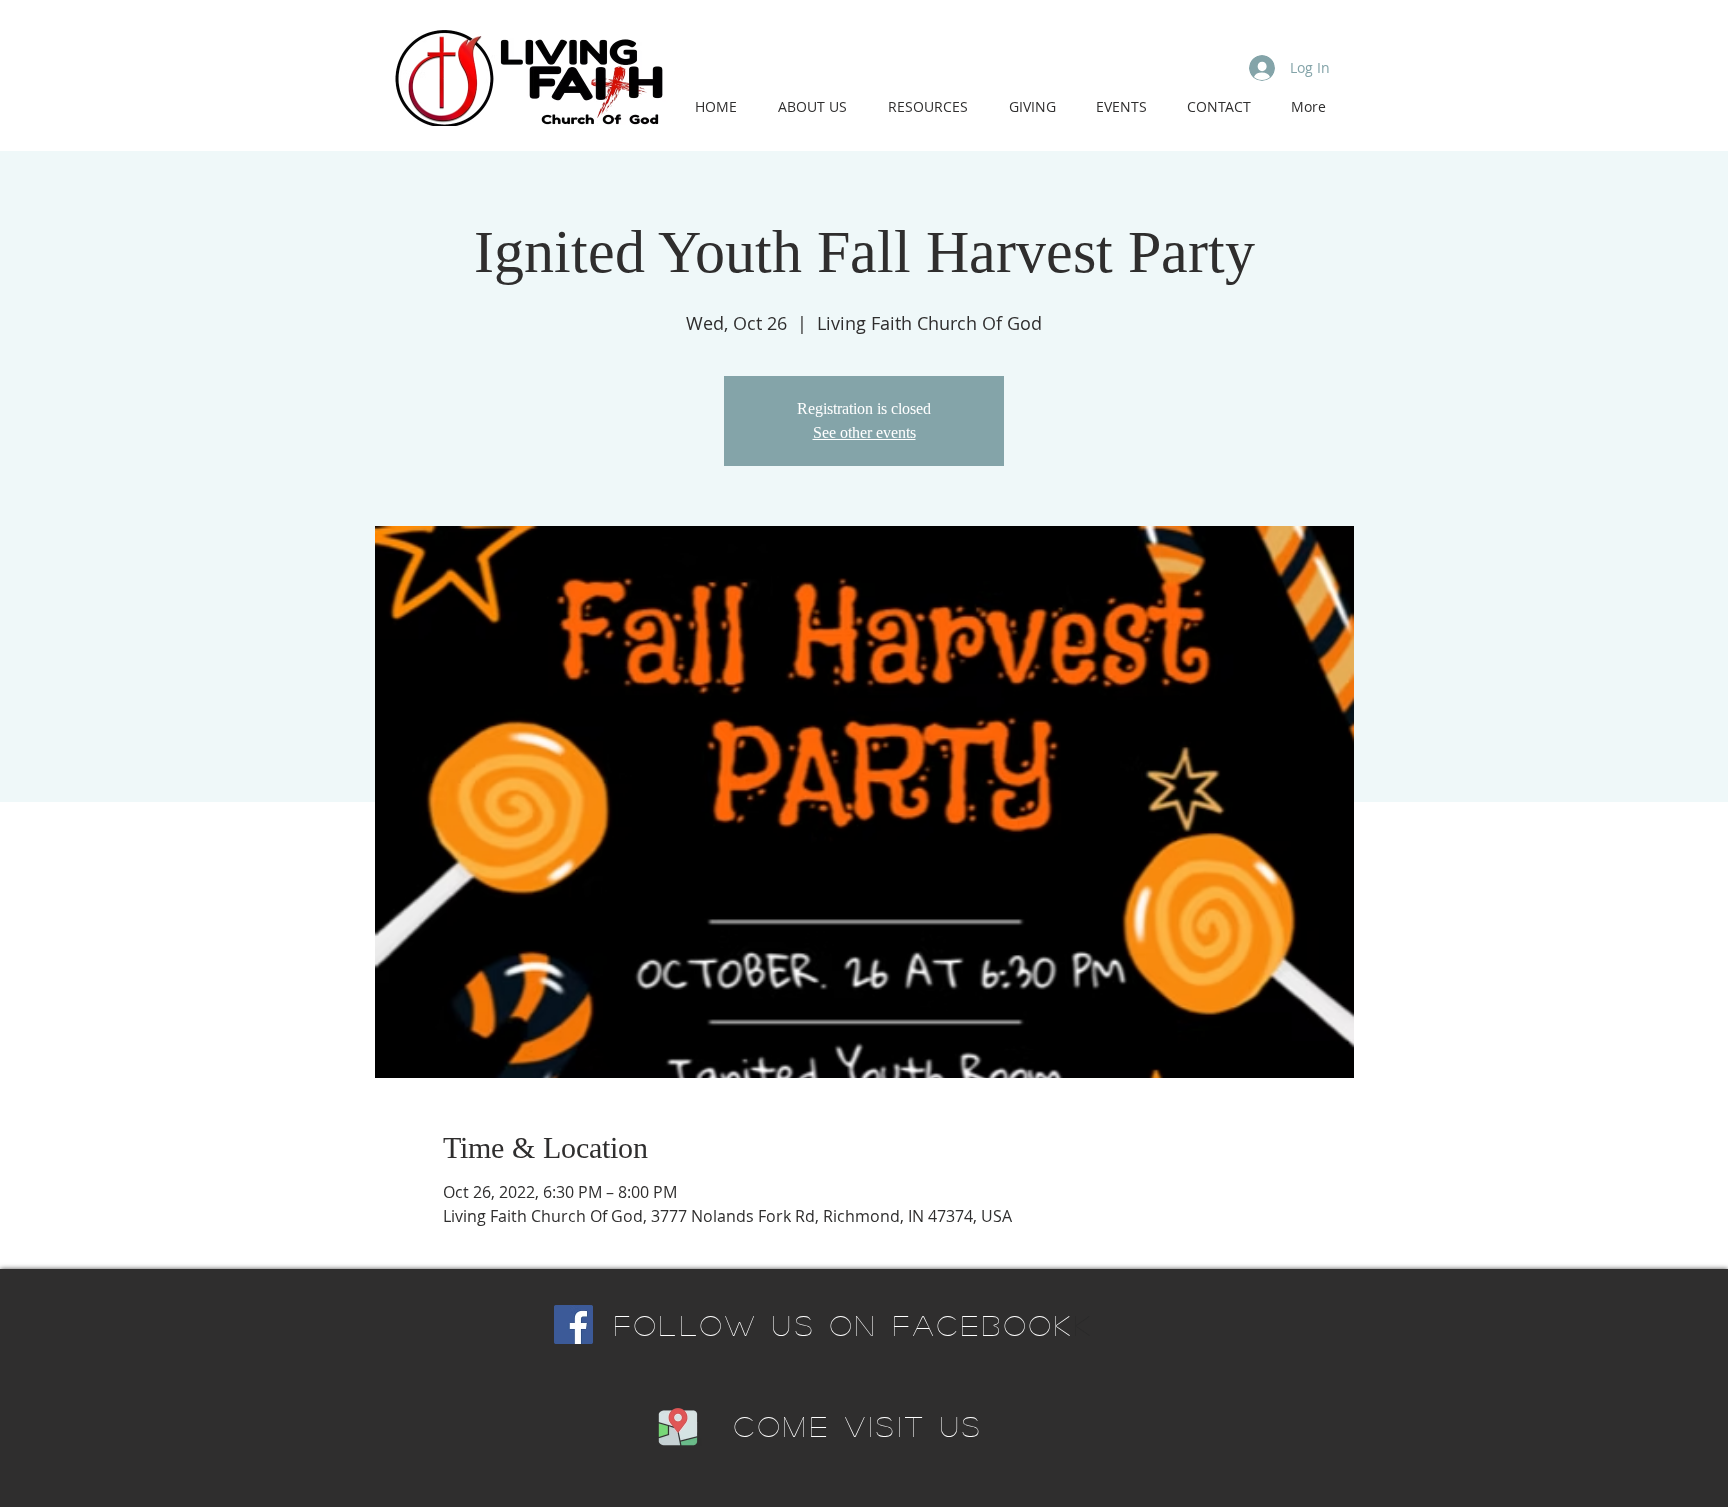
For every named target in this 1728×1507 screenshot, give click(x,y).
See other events (864, 432)
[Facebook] (573, 1324)
